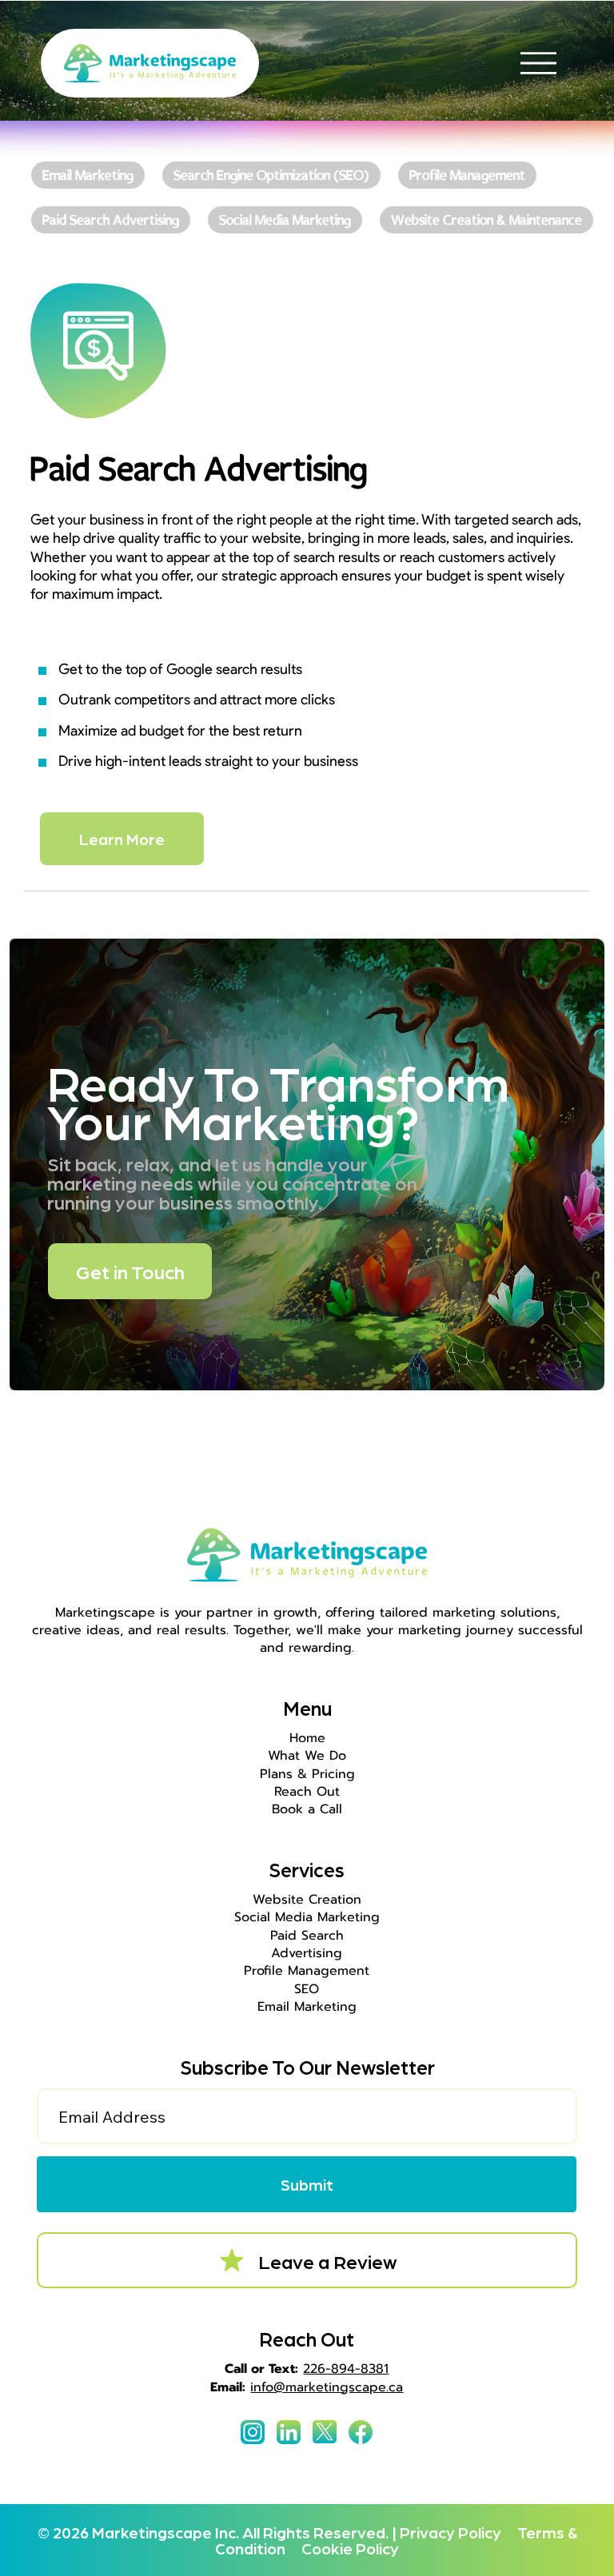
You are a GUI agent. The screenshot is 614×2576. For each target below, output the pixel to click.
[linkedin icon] (289, 2432)
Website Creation (307, 1900)
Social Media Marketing (307, 1917)
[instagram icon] (253, 2432)
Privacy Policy (457, 2532)
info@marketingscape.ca (327, 2387)
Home (307, 1738)
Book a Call (307, 1809)
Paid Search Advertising (307, 1944)
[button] (306, 2184)
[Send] (88, 174)
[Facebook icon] (361, 2432)
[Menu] (538, 64)
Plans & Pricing (307, 1774)
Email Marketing (307, 2007)
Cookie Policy (350, 2548)
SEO (307, 1989)
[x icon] (325, 2432)
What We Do (307, 1756)
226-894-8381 (346, 2369)
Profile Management (307, 1971)
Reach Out (307, 1792)
